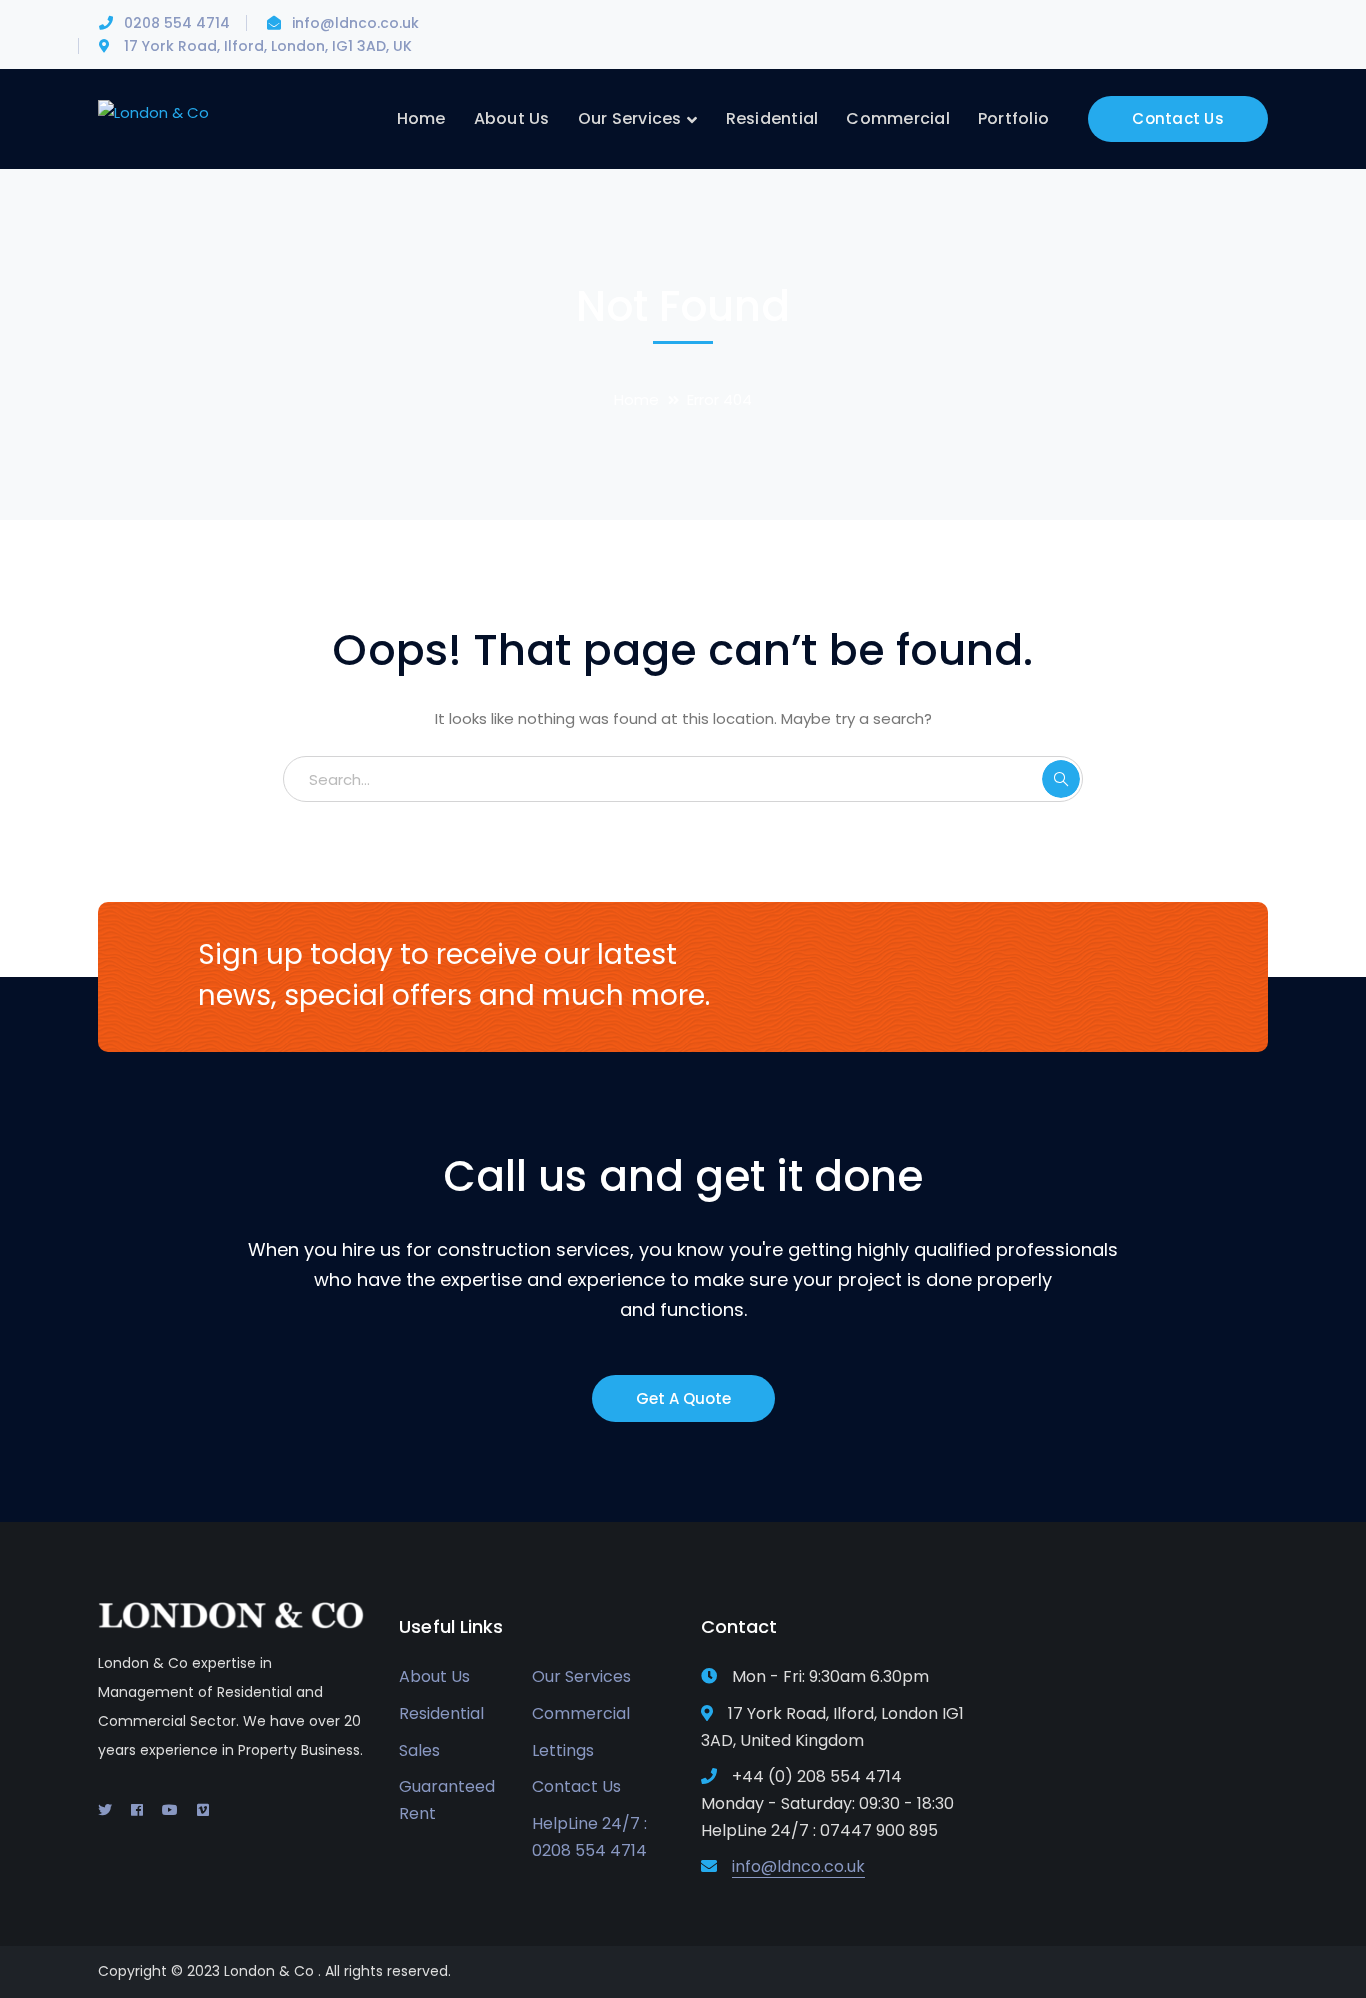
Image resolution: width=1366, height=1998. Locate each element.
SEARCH (1061, 779)
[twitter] (105, 1810)
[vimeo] (203, 1810)
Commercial (581, 1713)
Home (636, 399)
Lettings (563, 1750)
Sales (419, 1750)
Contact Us (1178, 118)
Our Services (581, 1676)
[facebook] (137, 1810)
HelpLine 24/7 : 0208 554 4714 (589, 1837)
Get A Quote (683, 1398)
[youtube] (170, 1810)
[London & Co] (153, 111)
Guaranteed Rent (447, 1800)
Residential (441, 1713)
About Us (434, 1676)
